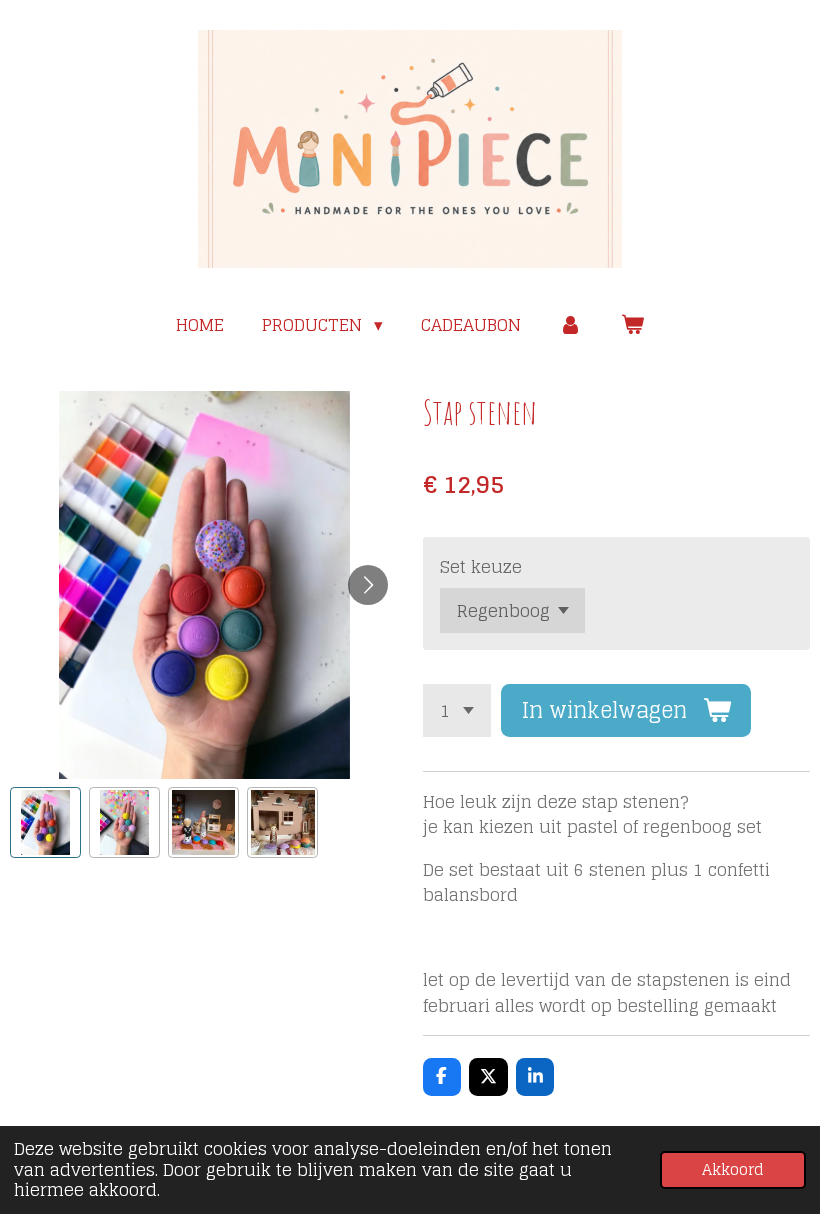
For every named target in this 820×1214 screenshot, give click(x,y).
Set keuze (481, 567)
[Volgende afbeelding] (368, 585)
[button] (45, 822)
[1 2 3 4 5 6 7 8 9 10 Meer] (457, 710)
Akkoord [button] (733, 1169)
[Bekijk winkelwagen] (632, 325)
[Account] (571, 325)
